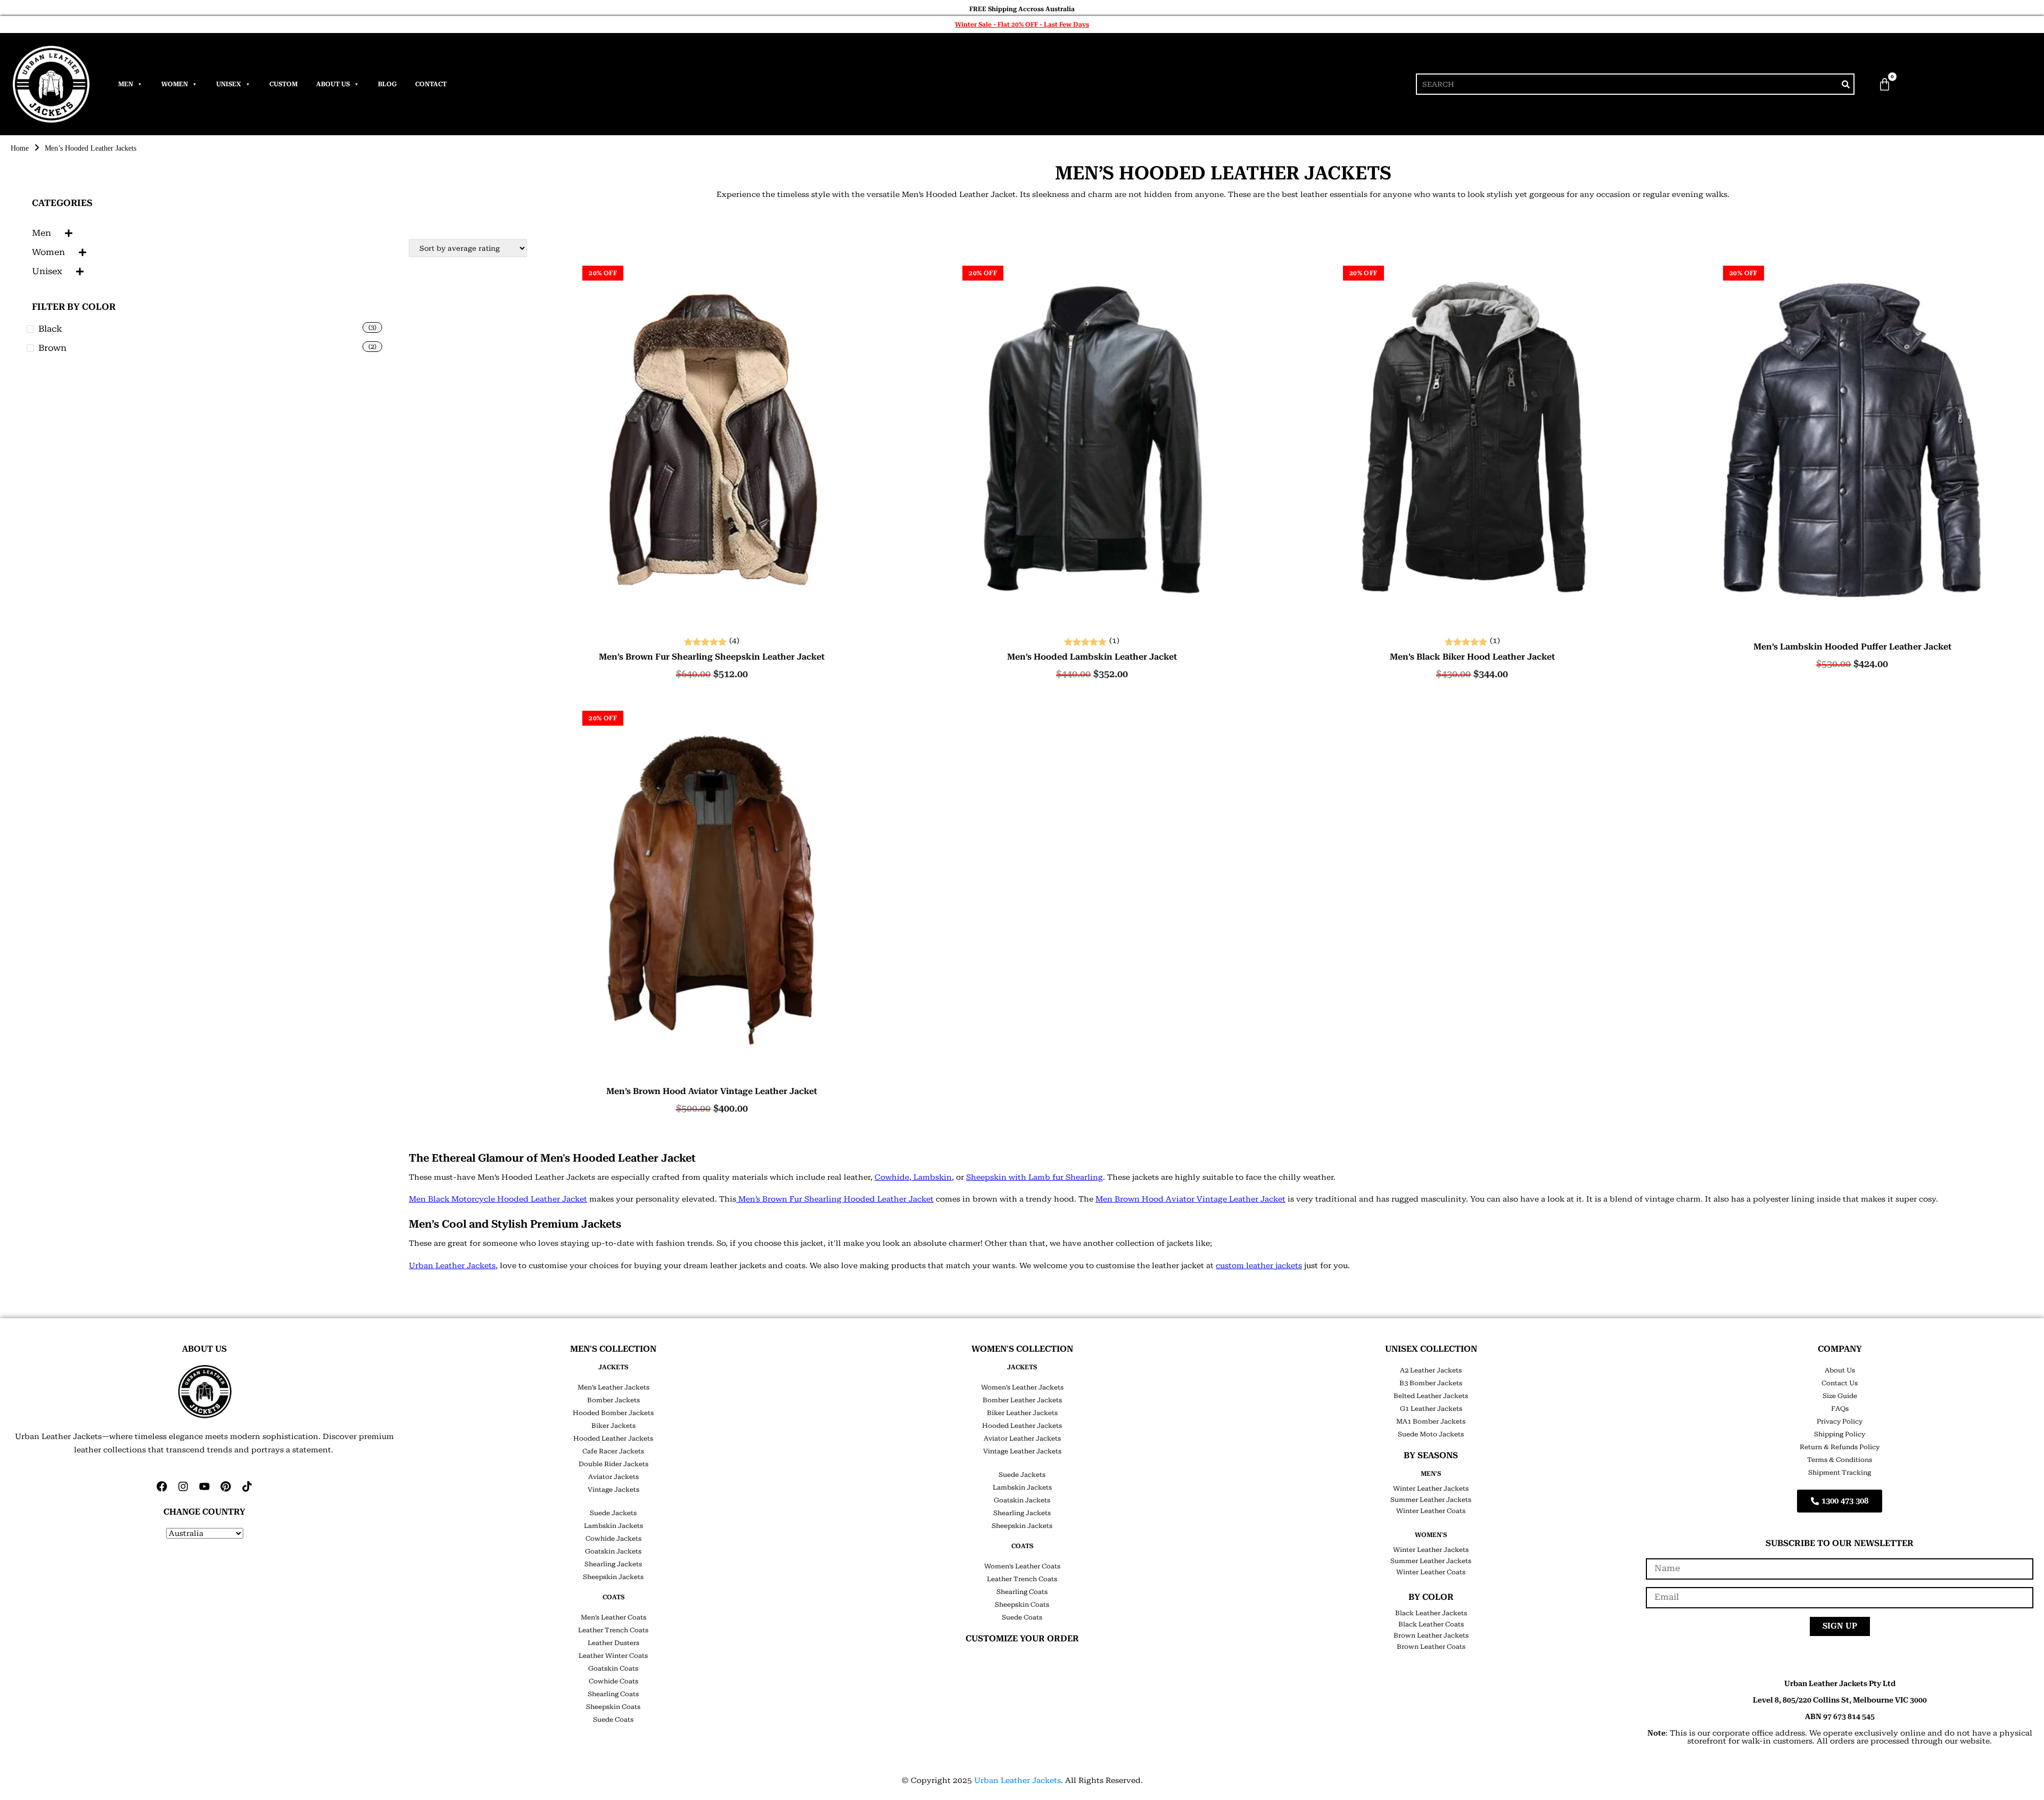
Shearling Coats (613, 1694)
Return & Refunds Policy (1840, 1447)
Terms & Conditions (1840, 1460)
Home (20, 148)
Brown (52, 348)
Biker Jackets (613, 1426)
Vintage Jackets (613, 1490)
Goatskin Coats (613, 1669)
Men (126, 84)
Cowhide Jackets (613, 1539)
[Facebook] (162, 1486)
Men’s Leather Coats (613, 1617)
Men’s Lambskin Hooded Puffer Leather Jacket (1852, 647)
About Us (333, 84)
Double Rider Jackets (613, 1464)
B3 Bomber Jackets (1431, 1383)
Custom (283, 84)
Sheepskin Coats (613, 1707)
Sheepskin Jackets (613, 1577)
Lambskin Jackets (613, 1526)
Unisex (229, 84)
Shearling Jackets (613, 1564)
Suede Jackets (613, 1513)
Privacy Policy (1840, 1421)
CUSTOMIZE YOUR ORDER (1022, 1638)
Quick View (712, 617)
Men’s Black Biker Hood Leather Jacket (1472, 657)
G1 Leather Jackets (1431, 1409)
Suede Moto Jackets (1431, 1434)
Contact (431, 84)
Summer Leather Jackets (1431, 1500)
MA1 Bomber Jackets (1431, 1421)
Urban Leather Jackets (452, 1265)
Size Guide (1840, 1396)
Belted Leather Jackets (1431, 1396)
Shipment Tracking (1840, 1473)
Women (175, 84)
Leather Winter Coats (613, 1656)
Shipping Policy (1840, 1434)
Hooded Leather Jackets (613, 1439)
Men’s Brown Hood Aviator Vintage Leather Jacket (712, 1091)
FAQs (1840, 1409)
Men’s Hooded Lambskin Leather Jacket (1092, 657)
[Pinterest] (226, 1486)
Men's (1431, 1474)
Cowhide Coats (613, 1681)
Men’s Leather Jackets (613, 1387)
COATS (613, 1597)
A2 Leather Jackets (1431, 1370)
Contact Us (1840, 1383)
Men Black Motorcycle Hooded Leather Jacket (498, 1199)
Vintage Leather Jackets (1022, 1451)
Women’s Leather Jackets (1022, 1387)
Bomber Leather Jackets (1022, 1400)
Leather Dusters (613, 1643)
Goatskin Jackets (613, 1551)
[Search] (1845, 84)
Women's (1431, 1535)
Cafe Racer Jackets (613, 1451)
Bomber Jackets (613, 1400)
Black (50, 329)
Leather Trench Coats (613, 1630)
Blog (387, 84)
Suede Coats (613, 1720)
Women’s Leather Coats (1022, 1566)
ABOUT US (204, 1349)
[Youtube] (204, 1486)
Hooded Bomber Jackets (613, 1413)
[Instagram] (183, 1486)
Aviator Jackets (613, 1477)
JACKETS (613, 1367)
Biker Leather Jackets (1022, 1413)
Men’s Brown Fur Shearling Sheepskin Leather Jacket (712, 657)
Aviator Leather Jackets (1022, 1439)
